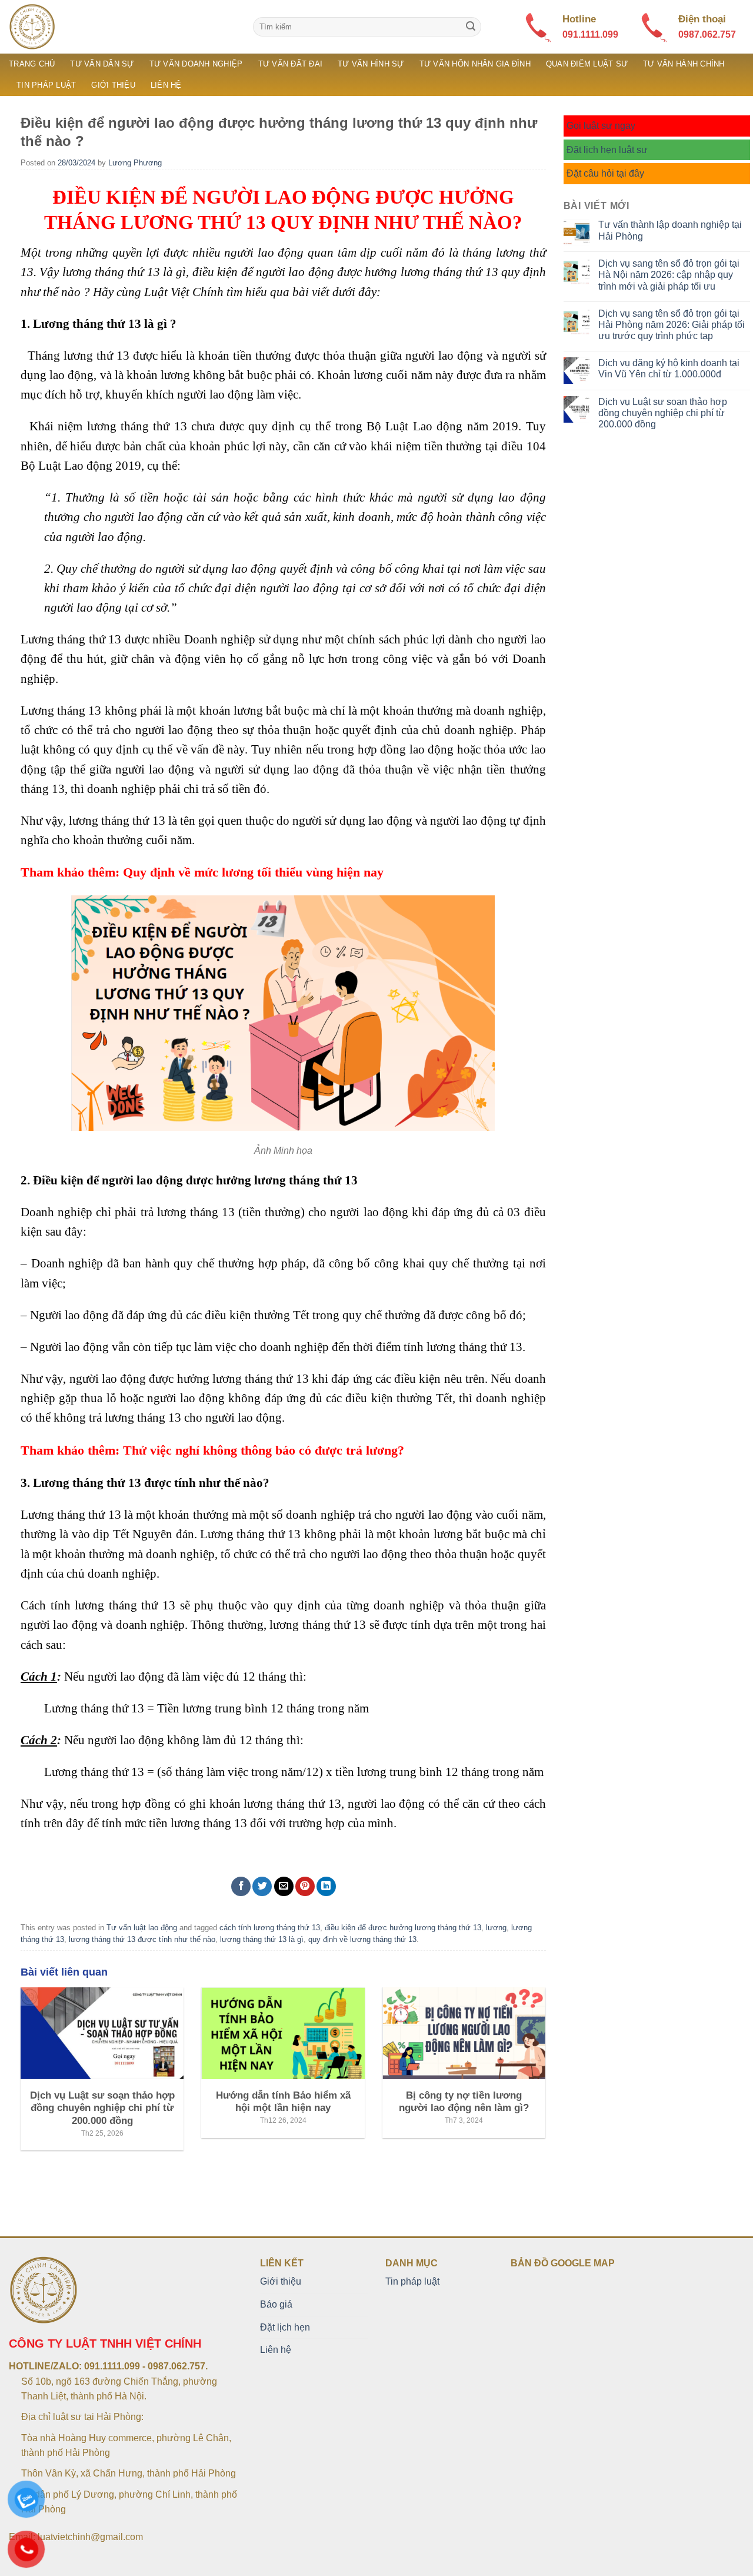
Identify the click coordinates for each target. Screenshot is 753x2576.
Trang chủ (32, 64)
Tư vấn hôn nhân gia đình (475, 64)
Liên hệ (166, 85)
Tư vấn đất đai (291, 64)
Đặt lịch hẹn (285, 2327)
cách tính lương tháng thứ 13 (270, 1928)
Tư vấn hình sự (371, 64)
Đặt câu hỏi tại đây (605, 173)
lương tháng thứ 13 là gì (262, 1939)
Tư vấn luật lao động (142, 1928)
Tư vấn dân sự (102, 64)
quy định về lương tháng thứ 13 (362, 1939)
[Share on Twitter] (262, 1886)
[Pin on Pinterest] (305, 1886)
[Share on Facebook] (241, 1886)
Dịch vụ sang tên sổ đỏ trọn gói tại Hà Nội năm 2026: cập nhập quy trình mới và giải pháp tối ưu (669, 275)
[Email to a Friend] (284, 1886)
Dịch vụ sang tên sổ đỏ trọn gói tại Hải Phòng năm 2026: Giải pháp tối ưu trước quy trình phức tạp (672, 325)
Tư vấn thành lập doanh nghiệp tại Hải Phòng (670, 230)
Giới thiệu (113, 85)
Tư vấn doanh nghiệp (196, 64)
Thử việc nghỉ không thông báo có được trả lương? (264, 1450)
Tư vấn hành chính (684, 64)
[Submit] (471, 27)
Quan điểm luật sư (587, 64)
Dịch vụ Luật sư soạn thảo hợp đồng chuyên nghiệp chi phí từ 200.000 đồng (663, 413)
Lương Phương (135, 163)
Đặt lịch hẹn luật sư (607, 150)
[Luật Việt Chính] (122, 27)
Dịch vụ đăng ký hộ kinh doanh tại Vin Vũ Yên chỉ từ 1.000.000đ (669, 369)
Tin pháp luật (46, 85)
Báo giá (276, 2304)
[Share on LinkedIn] (326, 1886)
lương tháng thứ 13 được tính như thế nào (142, 1939)
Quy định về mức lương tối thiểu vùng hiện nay (253, 872)
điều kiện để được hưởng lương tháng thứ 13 (403, 1928)
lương (496, 1928)
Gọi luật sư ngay (601, 126)
